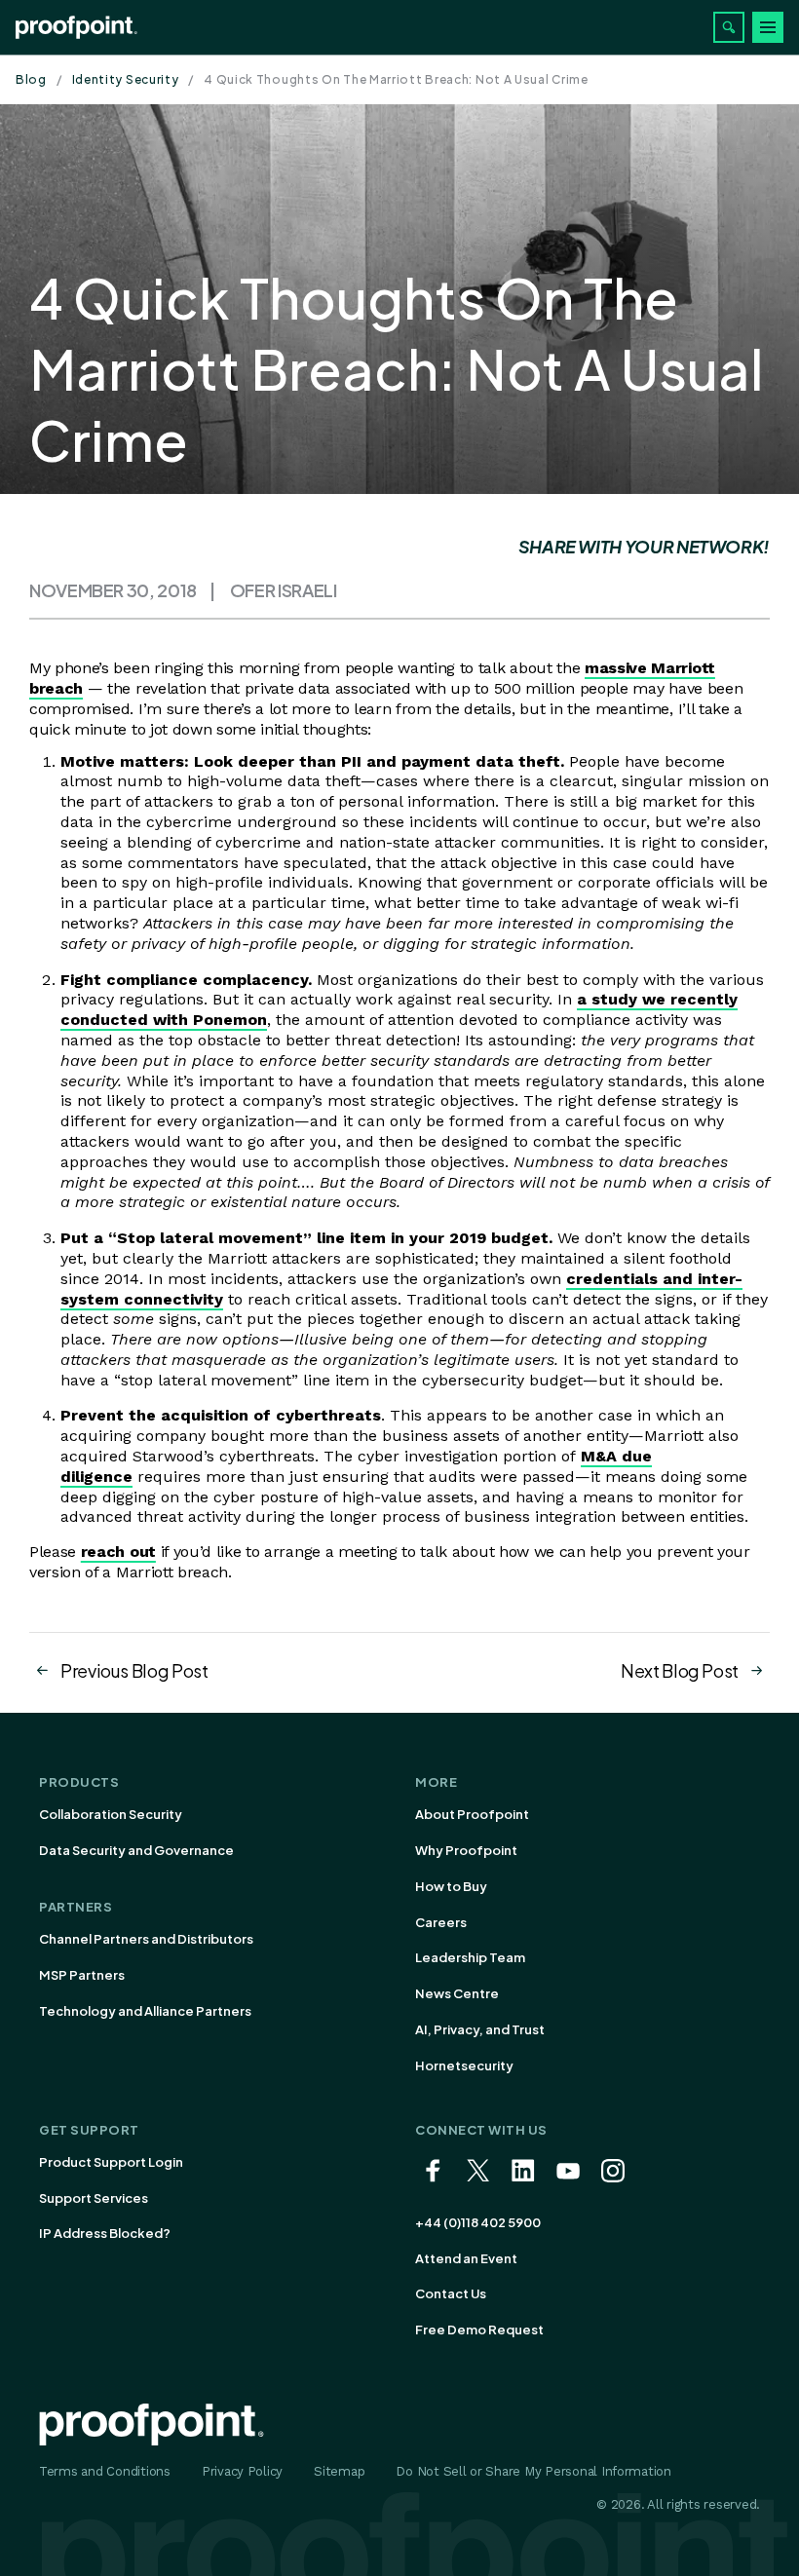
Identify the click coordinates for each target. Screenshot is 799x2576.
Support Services (94, 2198)
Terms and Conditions (105, 2471)
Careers (441, 1922)
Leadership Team (470, 1957)
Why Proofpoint (466, 1850)
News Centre (457, 1993)
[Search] (729, 27)
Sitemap (339, 2471)
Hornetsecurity (464, 2065)
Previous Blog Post (134, 1670)
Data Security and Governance (136, 1850)
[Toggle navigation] (768, 27)
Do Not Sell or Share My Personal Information (533, 2471)
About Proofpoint (472, 1814)
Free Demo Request (479, 2330)
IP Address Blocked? (105, 2233)
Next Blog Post (680, 1670)
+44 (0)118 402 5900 (478, 2222)
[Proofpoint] (76, 27)
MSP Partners (82, 1975)
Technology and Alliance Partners (145, 2011)
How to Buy (451, 1886)
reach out (118, 1552)
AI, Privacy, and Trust (480, 2029)
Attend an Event (466, 2258)
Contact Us (451, 2293)
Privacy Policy (242, 2471)
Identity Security (126, 79)
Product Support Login (111, 2162)
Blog (31, 79)
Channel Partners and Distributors (146, 1939)
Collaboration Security (111, 1814)
